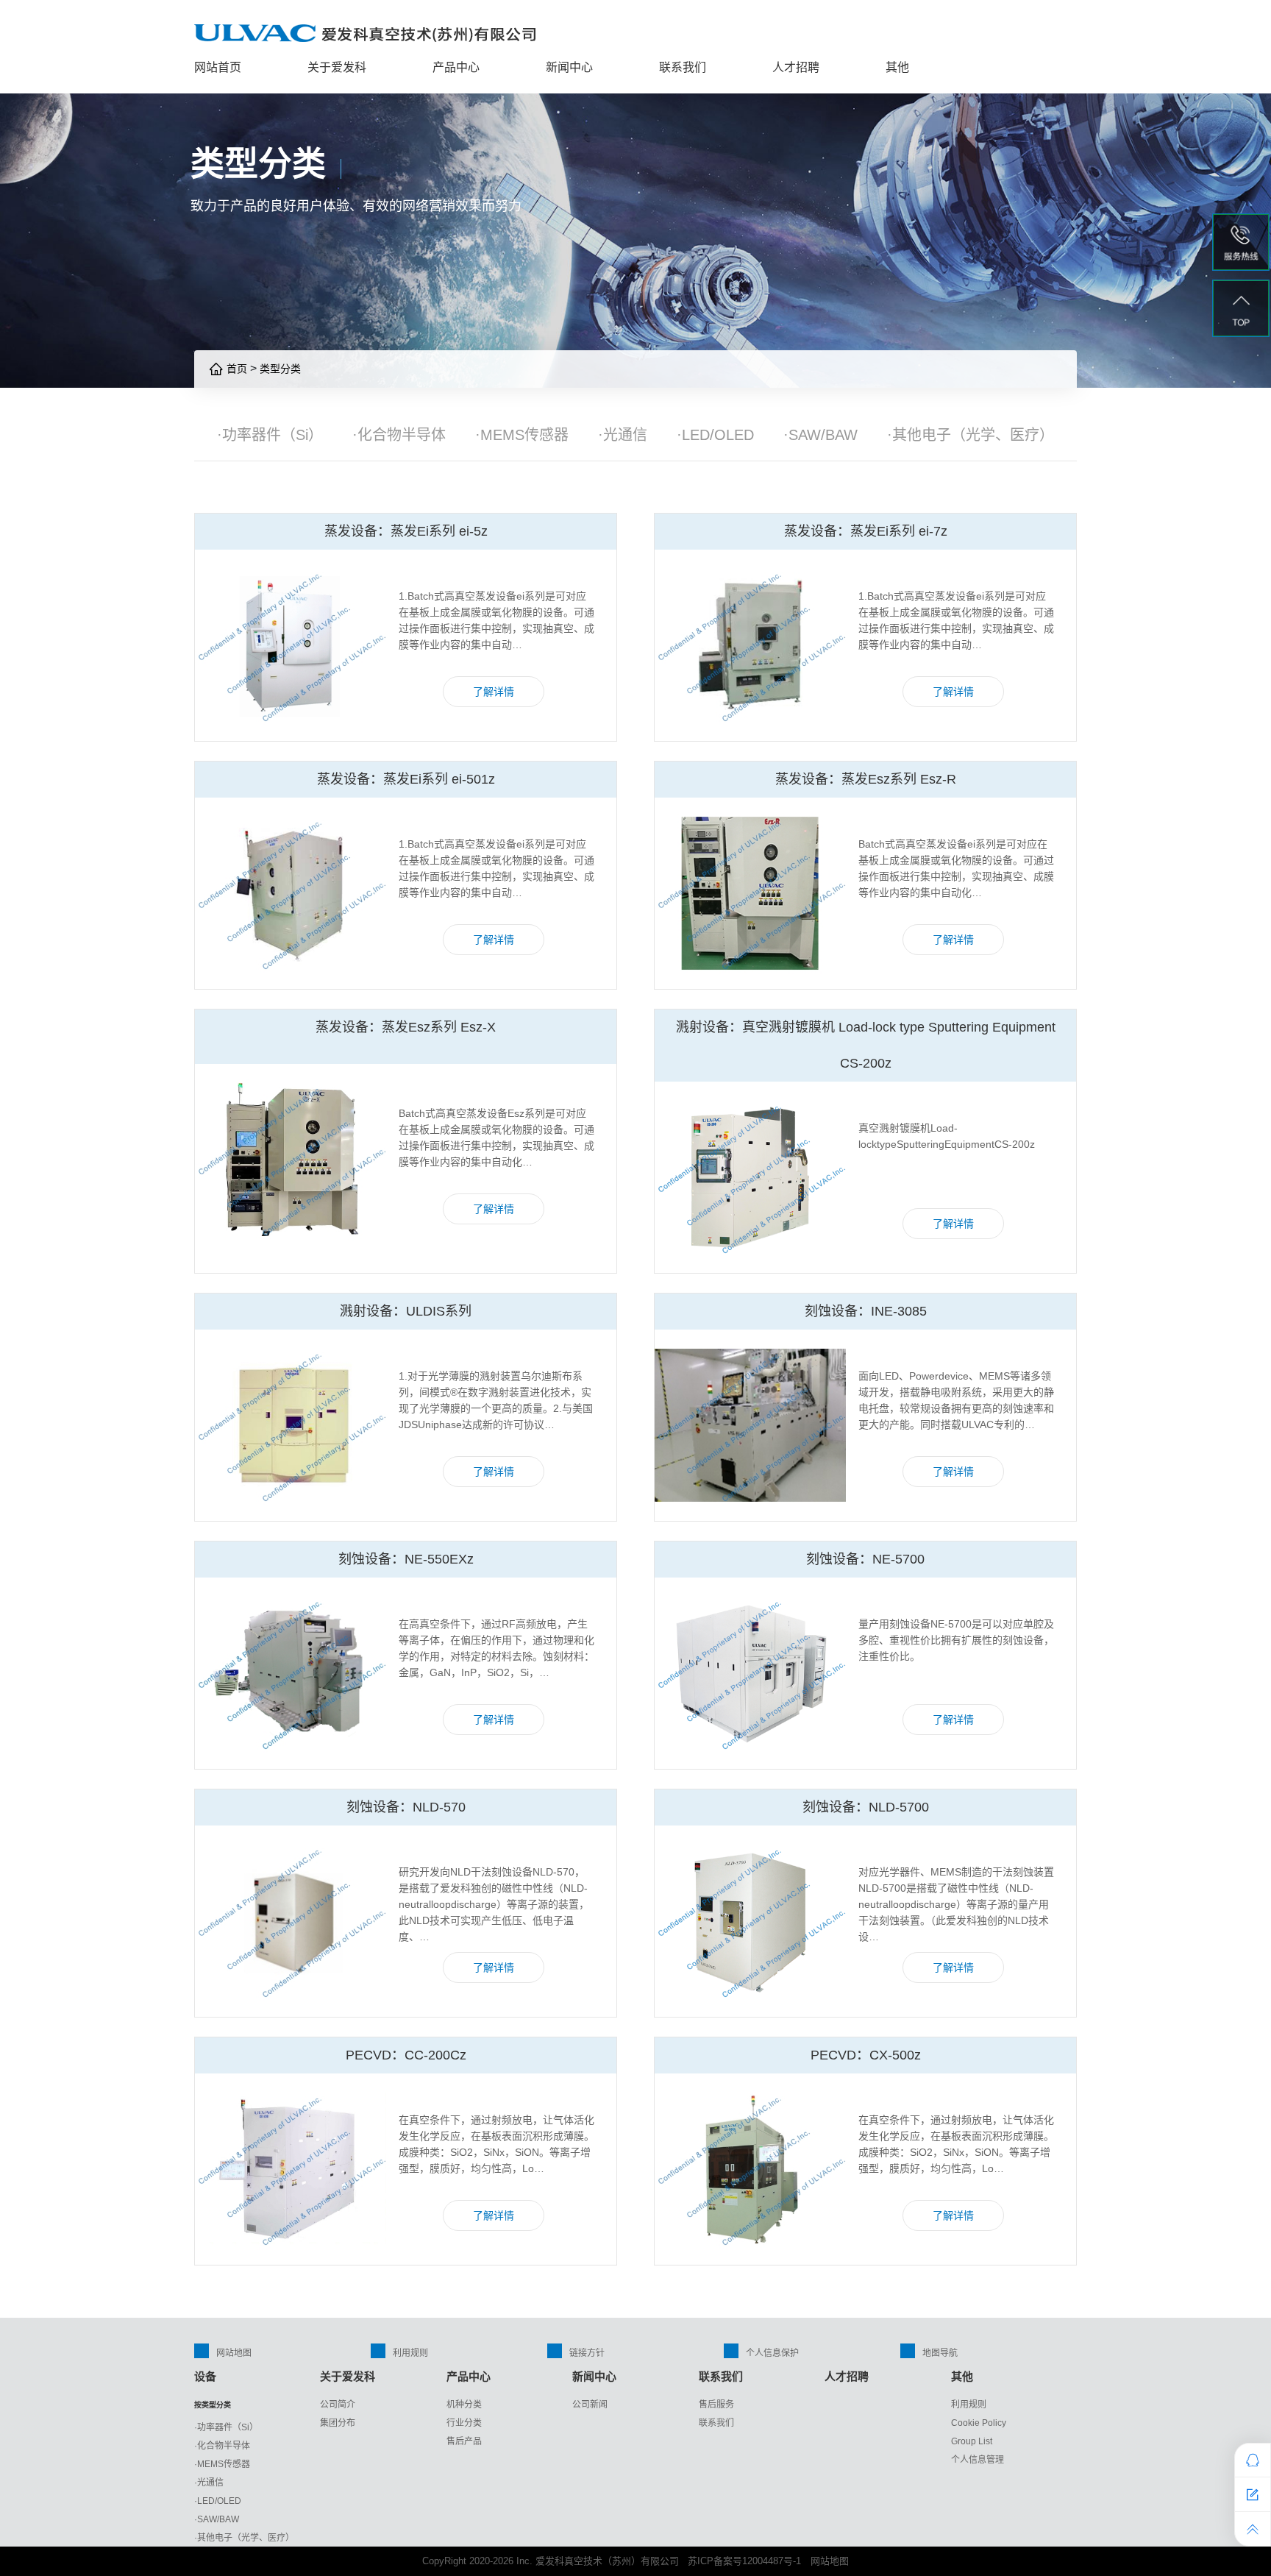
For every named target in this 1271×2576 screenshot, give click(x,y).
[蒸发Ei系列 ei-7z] (750, 645)
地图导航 (940, 2353)
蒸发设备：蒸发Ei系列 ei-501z (406, 779)
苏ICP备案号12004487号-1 (744, 2561)
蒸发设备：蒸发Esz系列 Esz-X (406, 1027)
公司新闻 (590, 2405)
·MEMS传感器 (522, 435)
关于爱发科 (337, 67)
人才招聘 (796, 67)
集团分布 (338, 2423)
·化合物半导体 (399, 435)
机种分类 (464, 2405)
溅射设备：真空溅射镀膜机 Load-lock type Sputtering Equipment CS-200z (866, 1045)
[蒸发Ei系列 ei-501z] (291, 893)
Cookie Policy (979, 2423)
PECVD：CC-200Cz (406, 2055)
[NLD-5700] (750, 1921)
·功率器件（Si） (270, 435)
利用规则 (410, 2353)
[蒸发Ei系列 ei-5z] (291, 645)
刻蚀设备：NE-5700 (865, 1559)
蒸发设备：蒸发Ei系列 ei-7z (866, 531)
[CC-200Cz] (291, 2169)
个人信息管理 (978, 2460)
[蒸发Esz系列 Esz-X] (291, 1160)
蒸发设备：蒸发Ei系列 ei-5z (406, 531)
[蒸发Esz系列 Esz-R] (750, 893)
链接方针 (587, 2353)
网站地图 (234, 2353)
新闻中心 (569, 67)
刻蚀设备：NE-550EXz (406, 1559)
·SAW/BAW (820, 435)
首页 (235, 369)
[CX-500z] (750, 2169)
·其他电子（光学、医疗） (971, 435)
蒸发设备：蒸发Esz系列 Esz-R (866, 779)
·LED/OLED (715, 435)
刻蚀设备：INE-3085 (866, 1311)
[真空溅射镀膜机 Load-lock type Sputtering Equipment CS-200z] (750, 1177)
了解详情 (494, 692)
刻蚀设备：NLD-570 (406, 1807)
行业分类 (464, 2423)
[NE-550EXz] (291, 1673)
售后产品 (464, 2441)
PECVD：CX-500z (866, 2055)
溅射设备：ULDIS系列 (406, 1311)
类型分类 (280, 369)
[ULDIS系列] (291, 1425)
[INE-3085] (750, 1425)
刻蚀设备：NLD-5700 (866, 1807)
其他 (897, 67)
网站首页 (218, 67)
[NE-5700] (750, 1673)
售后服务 (716, 2405)
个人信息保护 (772, 2353)
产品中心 (456, 67)
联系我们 (683, 67)
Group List (972, 2441)
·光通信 (623, 435)
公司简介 (338, 2405)
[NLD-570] (291, 1921)
